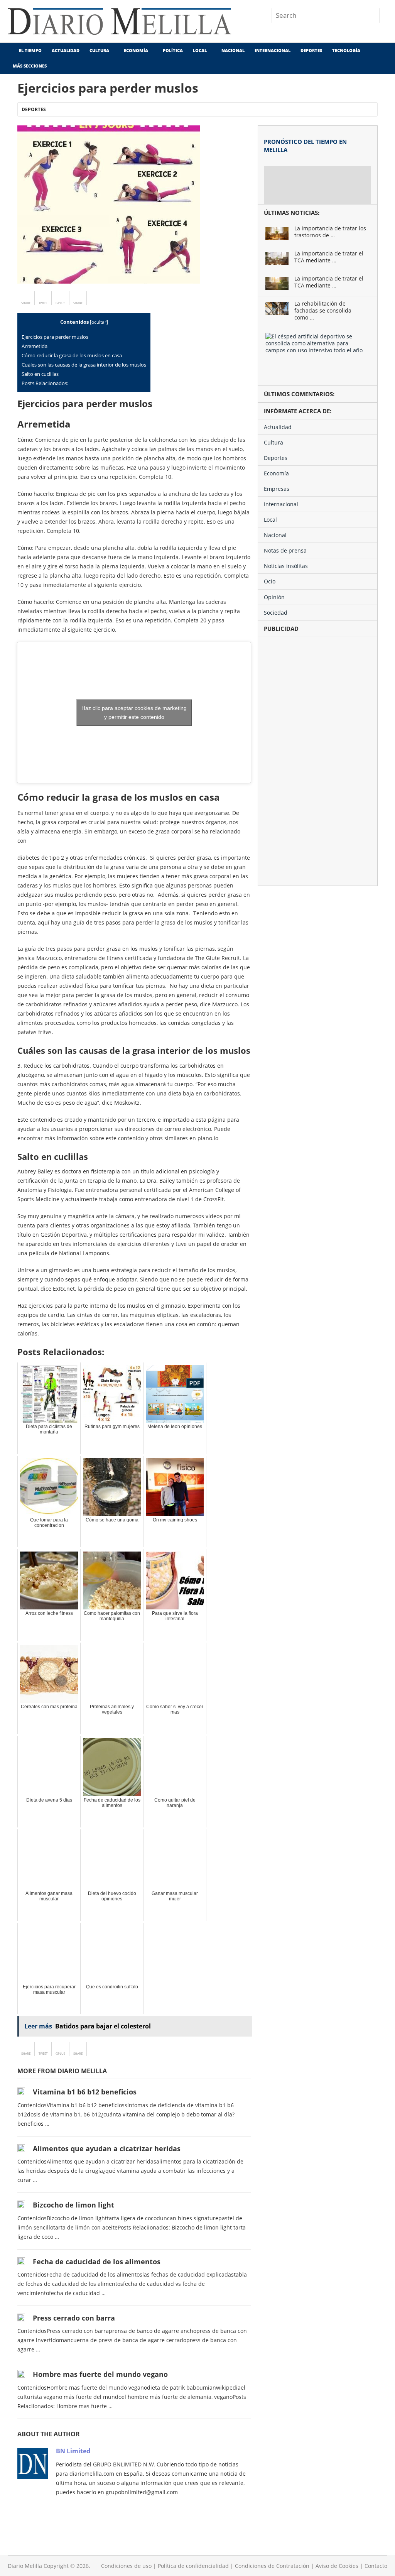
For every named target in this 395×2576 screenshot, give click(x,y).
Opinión (274, 597)
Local (200, 50)
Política (173, 50)
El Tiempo (30, 50)
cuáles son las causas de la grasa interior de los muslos (84, 365)
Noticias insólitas (286, 566)
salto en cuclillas (40, 374)
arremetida (35, 346)
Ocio (270, 581)
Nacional (233, 50)
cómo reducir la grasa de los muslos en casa (72, 355)
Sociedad (276, 613)
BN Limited (73, 2451)
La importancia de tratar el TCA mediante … (329, 257)
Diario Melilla (25, 2566)
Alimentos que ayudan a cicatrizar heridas (107, 2148)
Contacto (376, 2566)
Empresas (277, 489)
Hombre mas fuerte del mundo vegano (100, 2374)
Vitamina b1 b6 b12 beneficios (85, 2092)
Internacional (273, 50)
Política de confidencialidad (193, 2566)
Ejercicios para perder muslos (55, 337)
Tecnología (346, 50)
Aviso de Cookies (337, 2566)
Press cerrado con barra (74, 2318)
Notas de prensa (285, 550)
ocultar (99, 322)
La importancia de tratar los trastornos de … (330, 232)
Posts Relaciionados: (45, 383)
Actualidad (66, 50)
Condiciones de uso (126, 2566)
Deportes (311, 50)
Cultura (99, 50)
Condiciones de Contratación (272, 2566)
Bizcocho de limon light (73, 2205)
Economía (136, 50)
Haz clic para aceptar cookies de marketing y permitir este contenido (134, 712)
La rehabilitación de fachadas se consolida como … (323, 311)
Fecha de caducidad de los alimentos (97, 2262)
